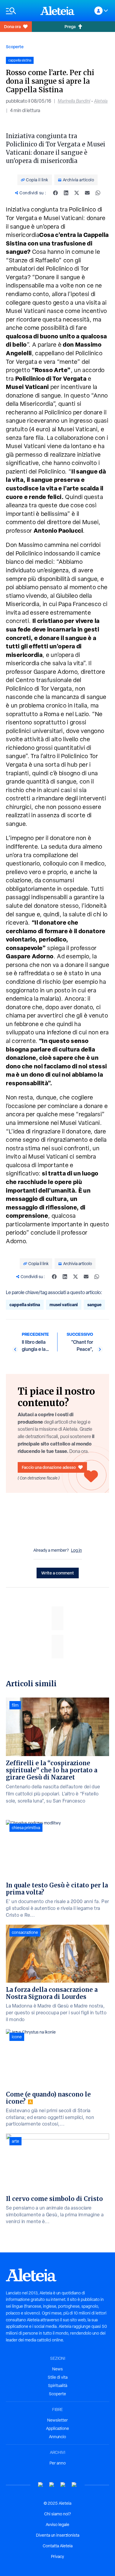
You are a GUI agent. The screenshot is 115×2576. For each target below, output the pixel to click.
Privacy (57, 2556)
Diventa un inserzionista (58, 2535)
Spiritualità (58, 2386)
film (15, 1705)
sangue (94, 1305)
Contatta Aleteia (58, 2546)
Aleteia (101, 101)
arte (15, 2141)
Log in (77, 1550)
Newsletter (57, 2420)
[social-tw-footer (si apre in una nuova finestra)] (63, 2485)
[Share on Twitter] (77, 193)
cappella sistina (25, 1305)
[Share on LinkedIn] (66, 193)
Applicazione (57, 2428)
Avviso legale (57, 2525)
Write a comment (58, 1573)
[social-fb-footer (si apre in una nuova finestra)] (52, 2485)
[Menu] (20, 11)
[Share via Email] (87, 193)
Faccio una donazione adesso (49, 1467)
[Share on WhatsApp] (98, 193)
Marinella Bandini (74, 101)
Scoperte (15, 47)
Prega (70, 26)
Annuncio (57, 2437)
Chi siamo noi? (57, 2514)
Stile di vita (58, 2377)
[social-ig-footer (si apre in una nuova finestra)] (74, 2485)
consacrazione (25, 1932)
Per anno (58, 2463)
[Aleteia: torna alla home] (57, 11)
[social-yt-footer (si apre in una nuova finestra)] (41, 2485)
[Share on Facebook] (55, 193)
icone (17, 2037)
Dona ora (12, 26)
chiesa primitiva (26, 1828)
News (57, 2369)
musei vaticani (64, 1305)
